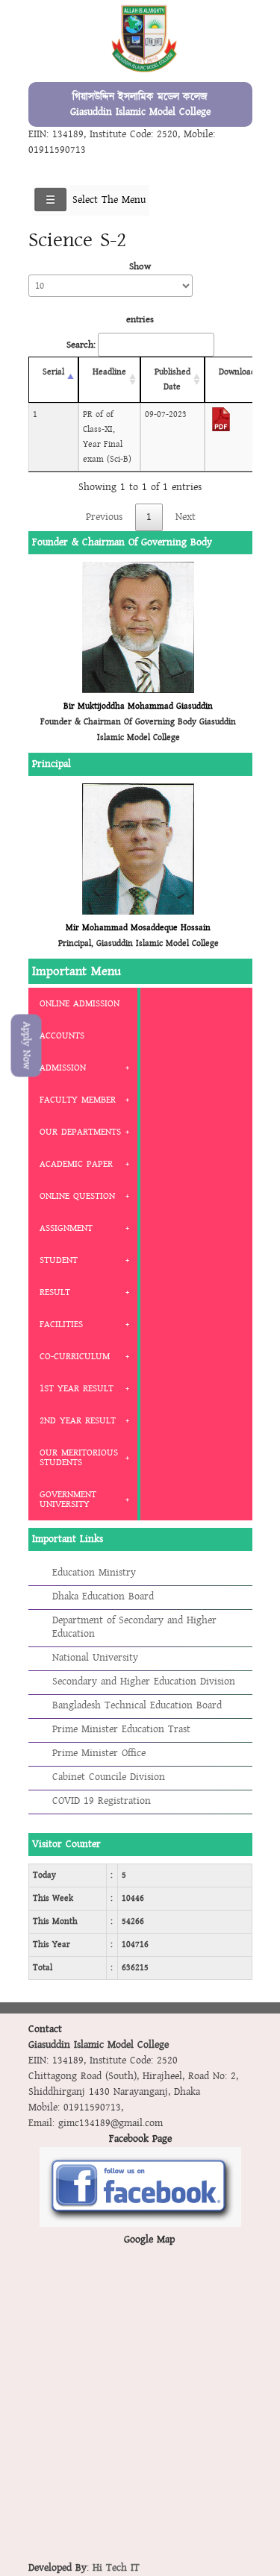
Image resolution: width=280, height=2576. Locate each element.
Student (59, 1260)
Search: (81, 345)
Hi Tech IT (116, 2568)
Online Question (77, 1196)
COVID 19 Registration (102, 1801)
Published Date (172, 379)
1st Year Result (77, 1388)
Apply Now (26, 1046)
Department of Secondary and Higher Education (134, 1627)
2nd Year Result (78, 1420)
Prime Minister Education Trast (121, 1729)
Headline (109, 372)
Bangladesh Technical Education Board (137, 1705)
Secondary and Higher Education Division (144, 1682)
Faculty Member (78, 1100)
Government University (68, 1499)
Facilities (61, 1324)
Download (237, 372)
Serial (53, 372)
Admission (63, 1068)
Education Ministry (94, 1573)
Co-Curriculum (75, 1356)
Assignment (66, 1228)
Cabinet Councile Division (109, 1777)
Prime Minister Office (99, 1753)
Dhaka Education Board (103, 1596)
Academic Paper (76, 1164)
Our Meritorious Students (79, 1457)
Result (55, 1292)
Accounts (62, 1035)
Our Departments (80, 1132)
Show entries (140, 293)
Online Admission (80, 1003)
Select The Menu (109, 200)
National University (95, 1658)
